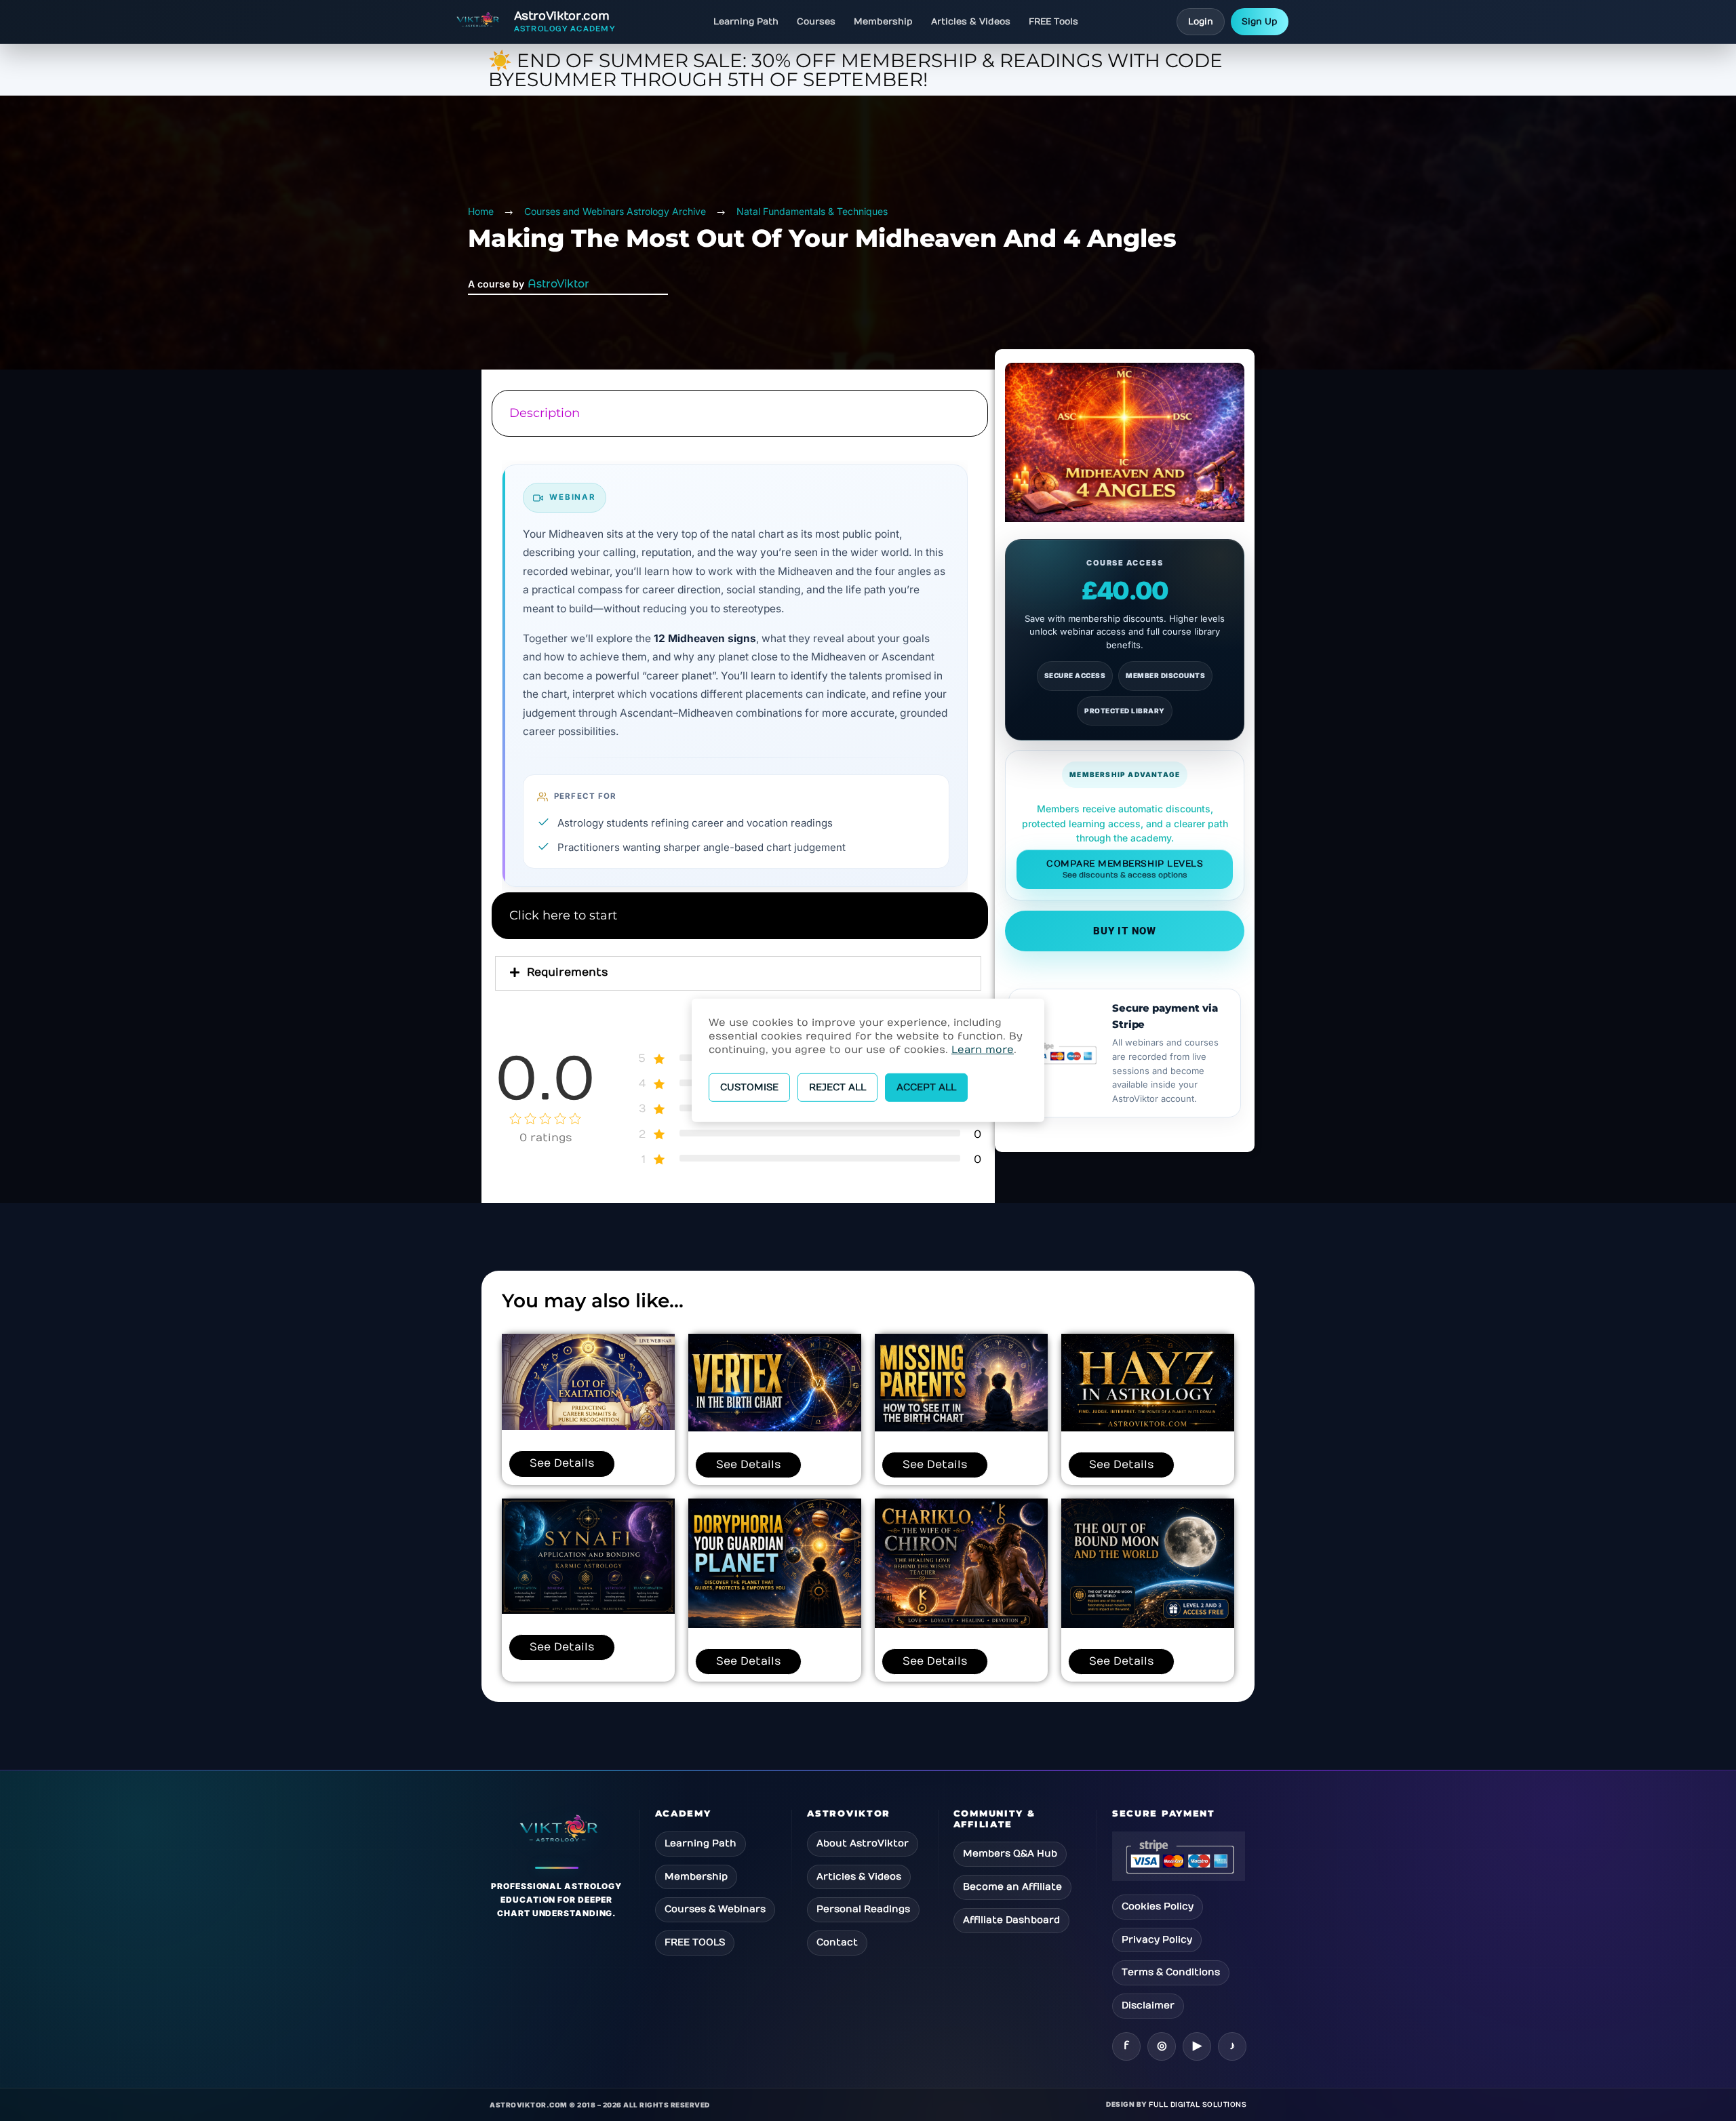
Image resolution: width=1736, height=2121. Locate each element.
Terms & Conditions (1171, 1972)
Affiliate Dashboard (1011, 1920)
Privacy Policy (1157, 1940)
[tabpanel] (738, 666)
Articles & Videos (971, 22)
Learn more (983, 1050)
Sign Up (1260, 22)
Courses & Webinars (715, 1909)
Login (1201, 22)
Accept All (926, 1087)
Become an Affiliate (1012, 1887)
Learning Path (746, 22)
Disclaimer (1148, 2005)
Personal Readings (863, 1909)
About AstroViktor (863, 1843)
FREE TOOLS (695, 1942)
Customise (749, 1087)
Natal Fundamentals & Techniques (812, 211)
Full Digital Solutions (1198, 2105)
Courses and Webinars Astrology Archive (615, 211)
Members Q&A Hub (1010, 1854)
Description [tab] (545, 413)
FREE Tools (1053, 22)
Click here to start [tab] (563, 915)
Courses (816, 22)
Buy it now (1125, 931)
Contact (837, 1942)
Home (481, 211)
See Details (562, 1463)
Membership (883, 22)
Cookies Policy (1158, 1906)
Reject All (837, 1087)
